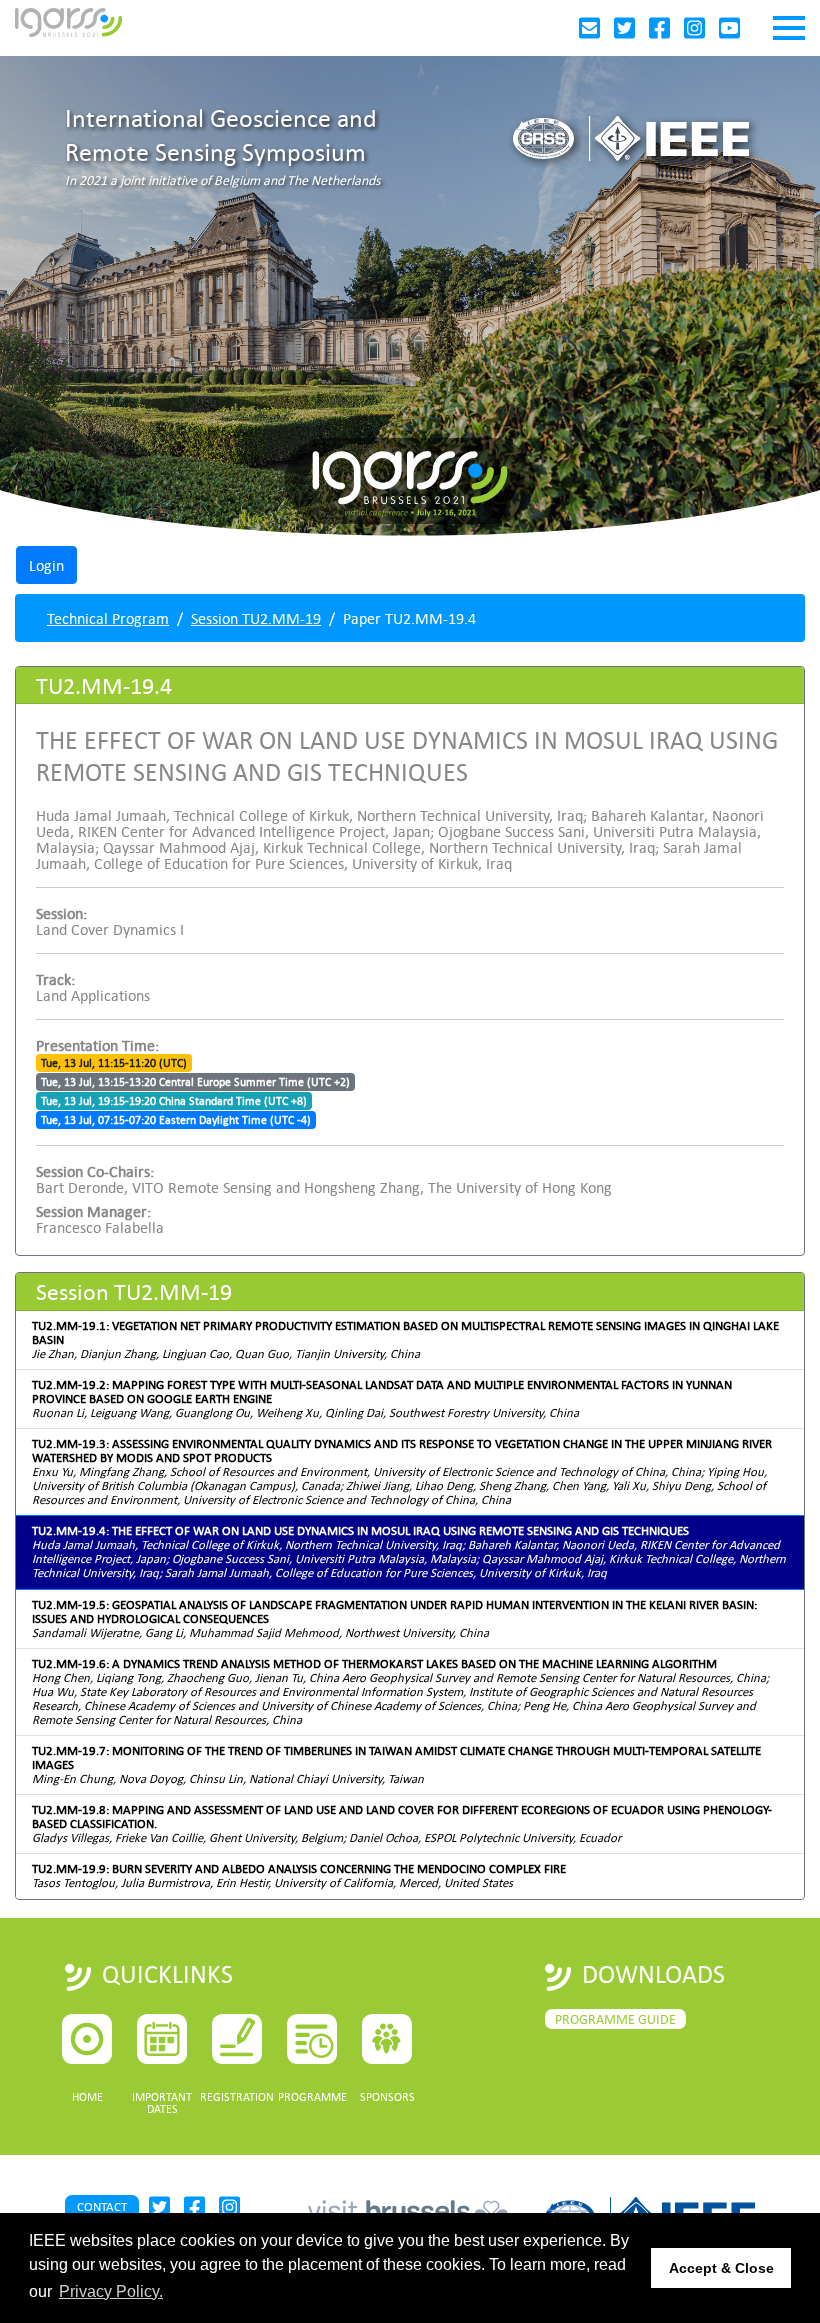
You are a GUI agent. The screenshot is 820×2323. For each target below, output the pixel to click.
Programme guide (615, 2019)
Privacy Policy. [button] (111, 2291)
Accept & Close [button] (721, 2268)
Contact (102, 2206)
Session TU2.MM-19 (256, 618)
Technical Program (108, 618)
